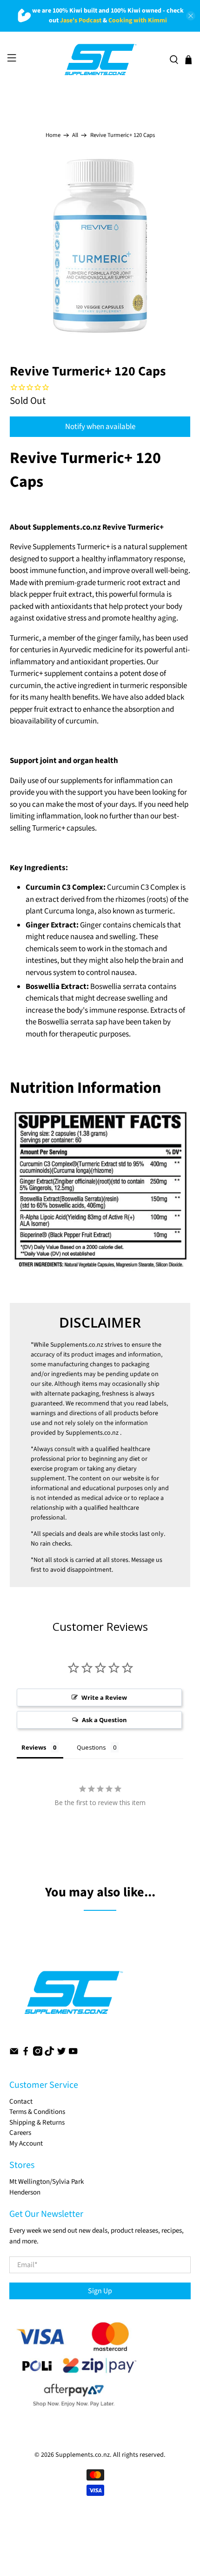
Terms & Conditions (37, 2112)
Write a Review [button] (104, 1697)
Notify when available (100, 427)
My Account (26, 2143)
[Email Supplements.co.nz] (14, 2054)
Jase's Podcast (81, 20)
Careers (20, 2133)
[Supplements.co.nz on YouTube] (73, 2054)
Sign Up (100, 2291)
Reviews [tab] (34, 1747)
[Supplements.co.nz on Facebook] (26, 2054)
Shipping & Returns (37, 2123)
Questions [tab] (91, 1747)
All (75, 135)
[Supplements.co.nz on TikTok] (49, 2054)
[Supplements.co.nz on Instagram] (38, 2054)
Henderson (25, 2192)
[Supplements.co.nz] (100, 60)
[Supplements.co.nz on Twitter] (61, 2054)
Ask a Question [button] (104, 1720)
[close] (191, 16)
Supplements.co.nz (77, 1345)
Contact (21, 2102)
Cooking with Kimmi (138, 20)
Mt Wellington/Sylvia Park (47, 2182)
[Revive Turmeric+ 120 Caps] (100, 246)
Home (53, 135)
